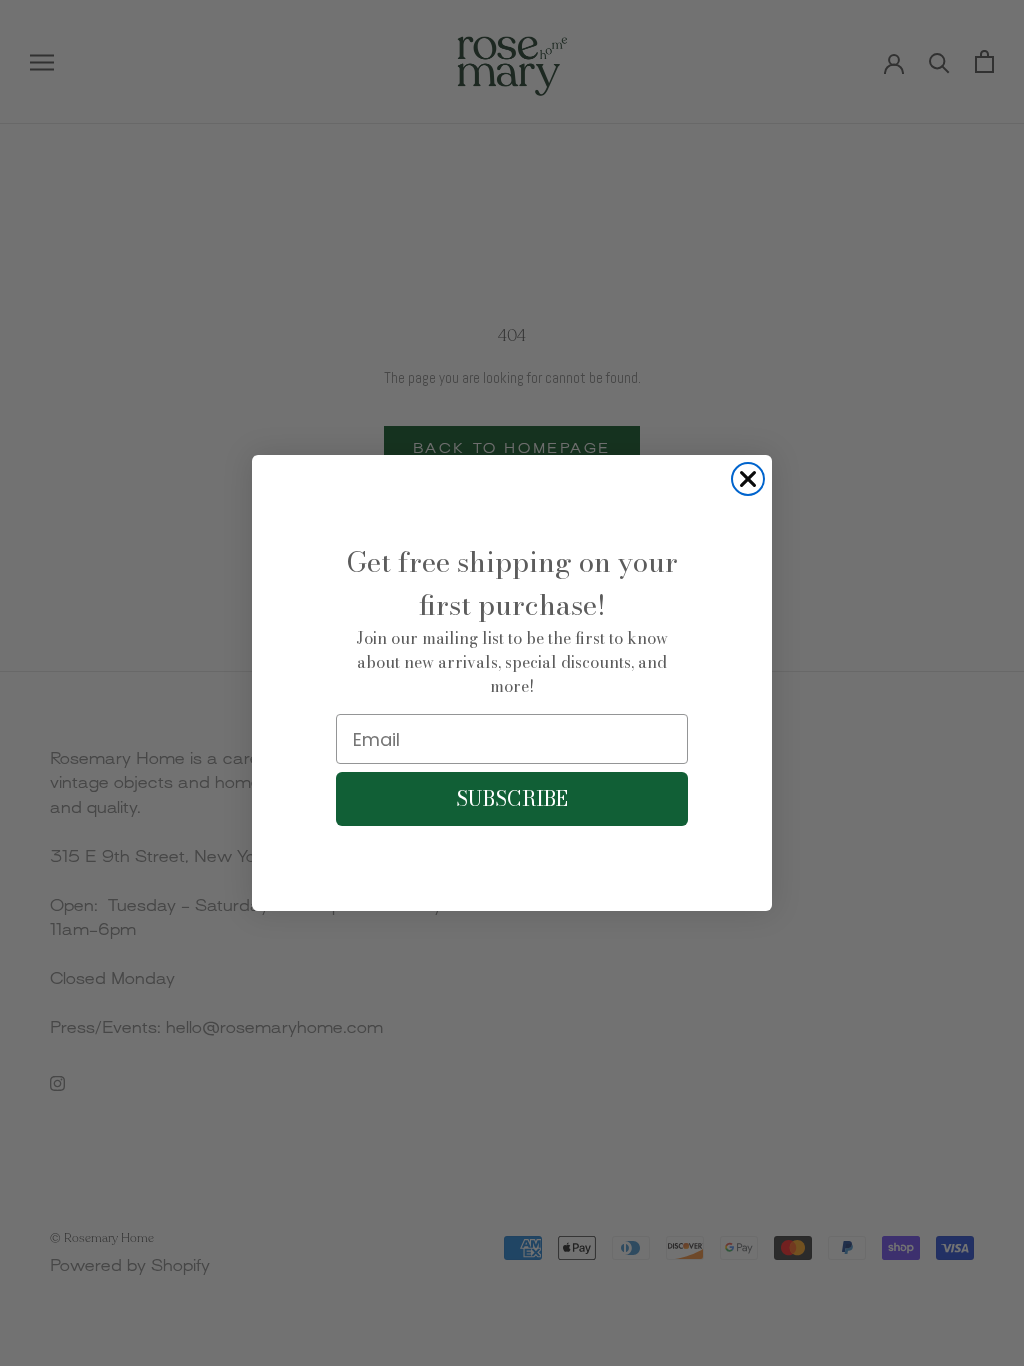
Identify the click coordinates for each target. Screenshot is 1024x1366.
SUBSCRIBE (512, 798)
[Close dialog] (748, 479)
